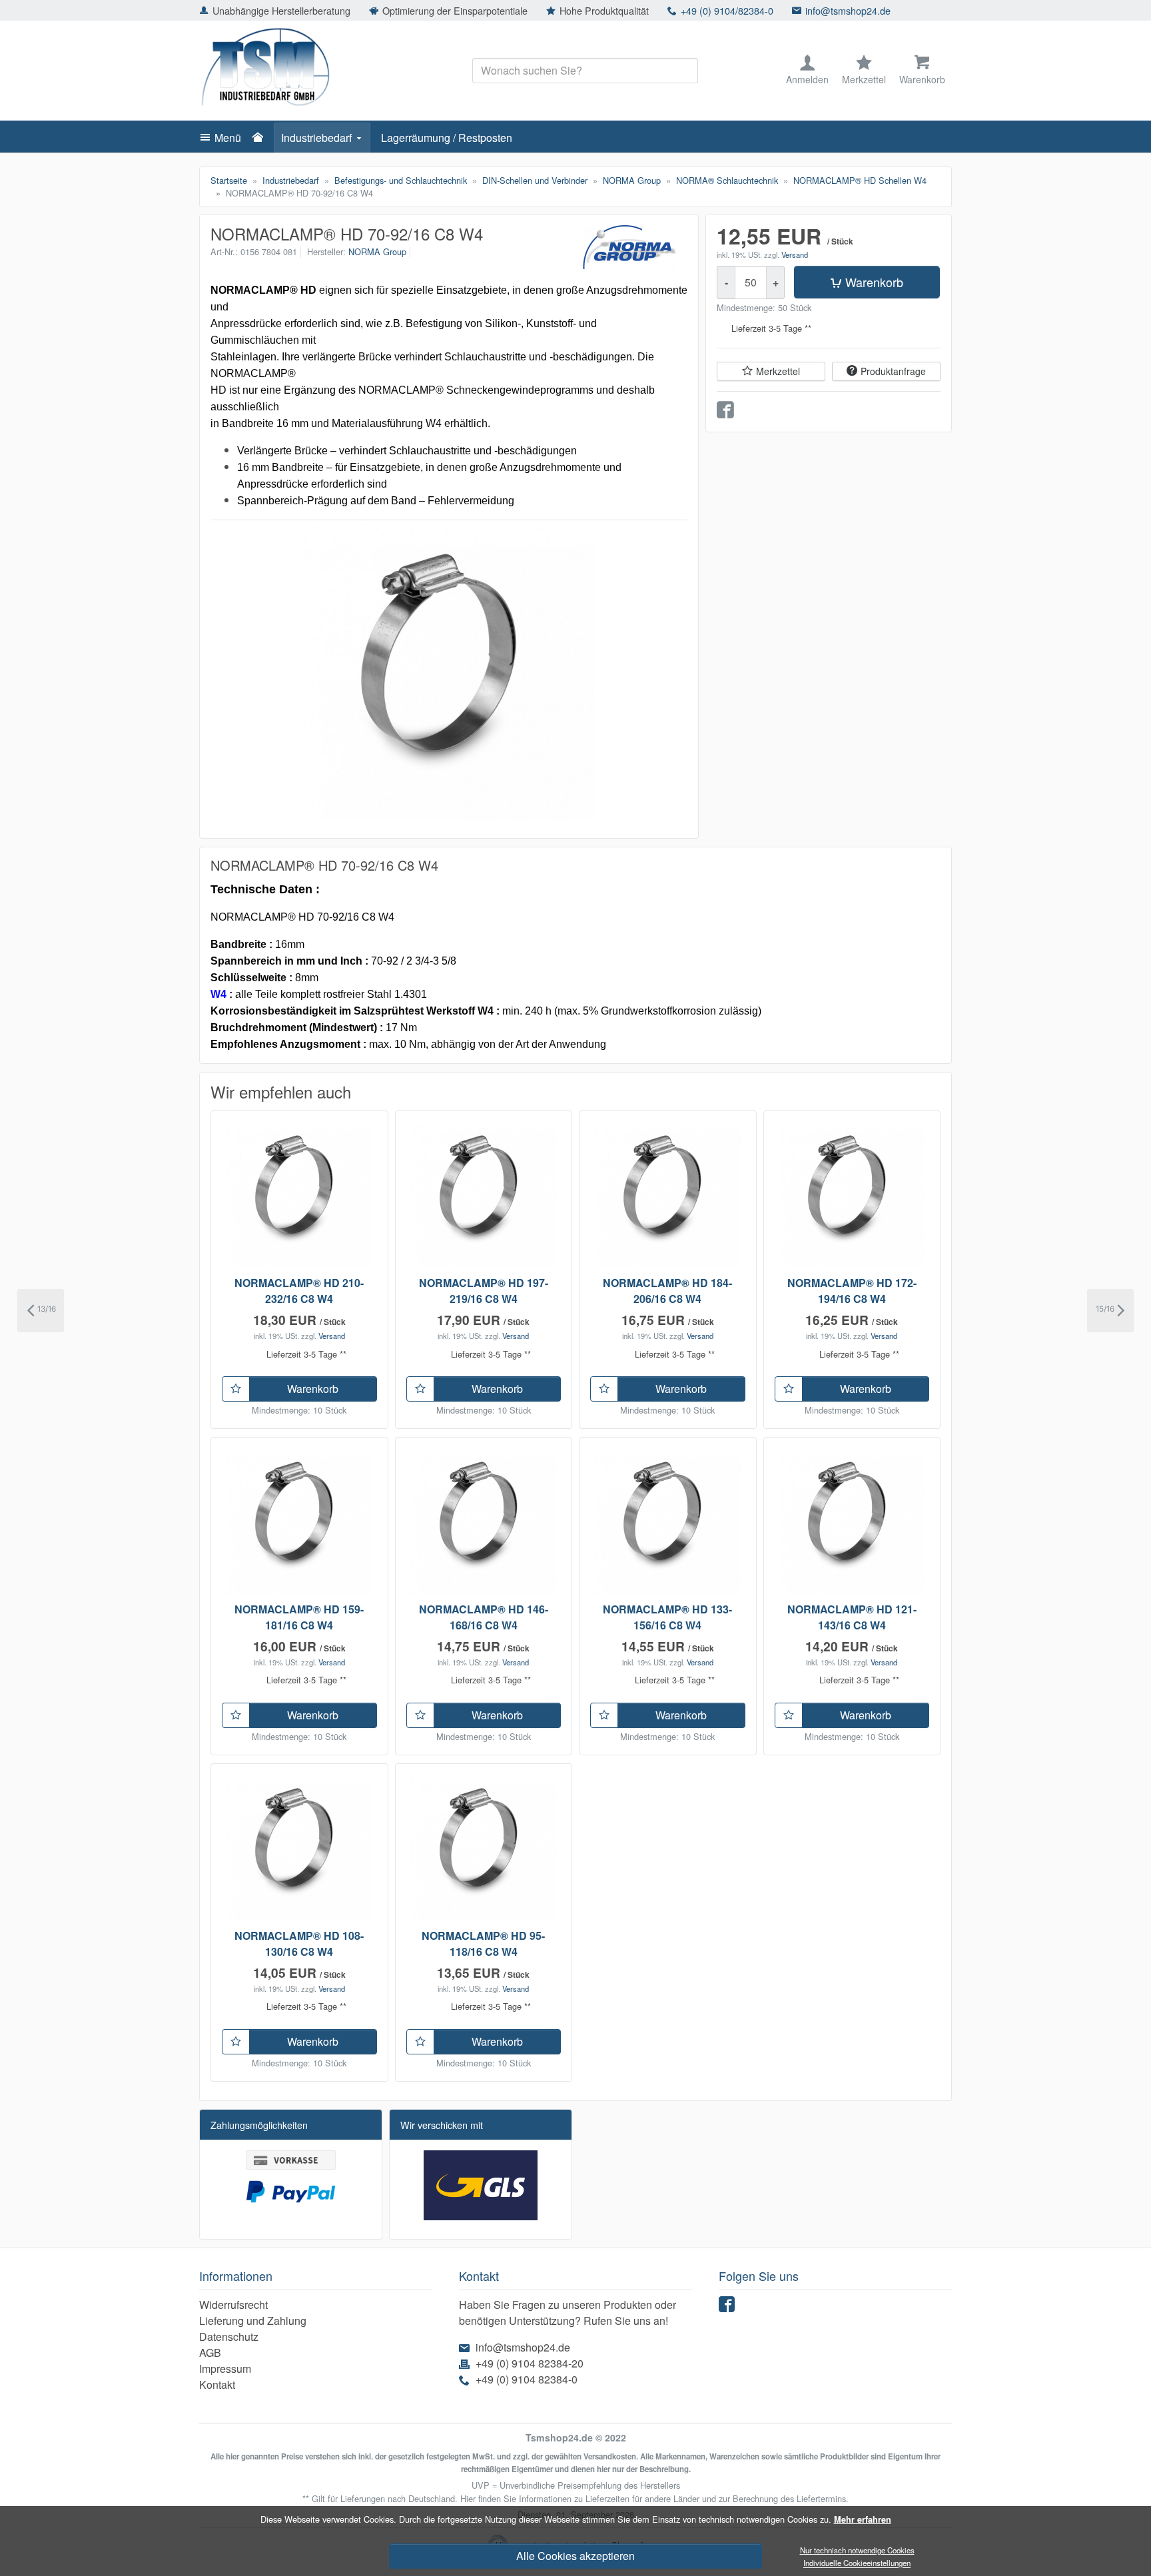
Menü (228, 138)
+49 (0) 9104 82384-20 (530, 2363)
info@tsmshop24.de (848, 10)
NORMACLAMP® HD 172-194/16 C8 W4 (852, 1291)
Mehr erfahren (863, 2519)
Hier (468, 2498)
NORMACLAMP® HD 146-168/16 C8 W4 (484, 1617)
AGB (210, 2353)
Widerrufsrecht (233, 2305)
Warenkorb (874, 282)
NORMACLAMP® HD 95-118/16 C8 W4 (483, 1943)
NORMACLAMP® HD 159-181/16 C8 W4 (299, 1617)
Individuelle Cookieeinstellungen (857, 2563)
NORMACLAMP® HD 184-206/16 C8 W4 (667, 1291)
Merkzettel (778, 371)
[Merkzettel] (236, 1389)
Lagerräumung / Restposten (447, 138)
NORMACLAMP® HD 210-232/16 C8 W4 (299, 1291)
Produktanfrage (893, 371)
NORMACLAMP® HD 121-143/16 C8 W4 (852, 1617)
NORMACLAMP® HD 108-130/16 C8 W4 (299, 1943)
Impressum (225, 2368)
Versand (795, 254)
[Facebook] (729, 2307)
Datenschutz (229, 2337)
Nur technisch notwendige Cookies (857, 2550)
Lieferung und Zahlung (253, 2321)
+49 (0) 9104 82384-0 (527, 2379)
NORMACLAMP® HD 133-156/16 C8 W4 (667, 1617)
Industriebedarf (316, 138)
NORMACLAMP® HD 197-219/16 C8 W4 (484, 1291)
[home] (261, 138)
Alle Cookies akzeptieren (575, 2556)
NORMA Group (377, 251)
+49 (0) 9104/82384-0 (727, 10)
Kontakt (217, 2384)
